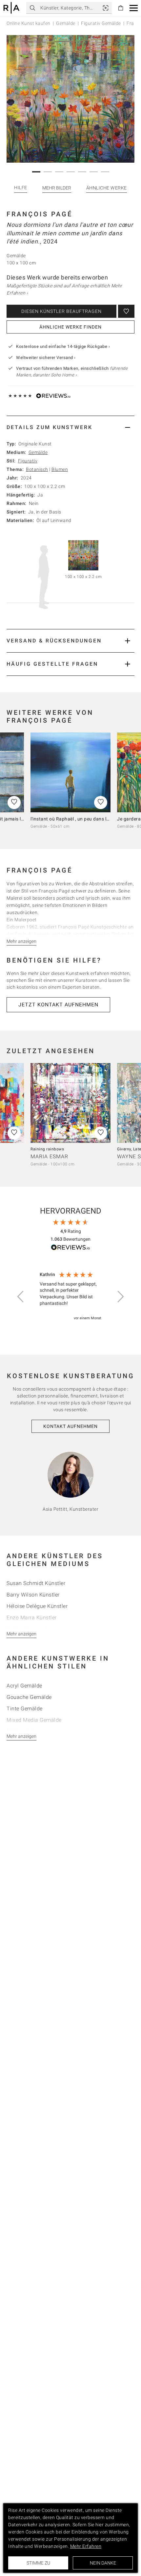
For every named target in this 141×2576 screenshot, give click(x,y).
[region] (70, 1297)
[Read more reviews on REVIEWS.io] (70, 1248)
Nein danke (103, 2563)
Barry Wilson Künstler (33, 1595)
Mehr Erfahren (86, 2546)
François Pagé (40, 214)
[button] (134, 8)
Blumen (60, 469)
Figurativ (28, 461)
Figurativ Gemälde (101, 23)
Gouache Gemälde (29, 1697)
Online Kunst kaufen (29, 23)
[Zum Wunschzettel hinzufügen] (126, 311)
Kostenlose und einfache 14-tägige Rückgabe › (63, 346)
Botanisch (37, 469)
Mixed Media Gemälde (34, 1720)
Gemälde (66, 23)
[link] (106, 8)
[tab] (70, 427)
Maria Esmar (49, 1156)
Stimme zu (38, 2563)
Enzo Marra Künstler (32, 1618)
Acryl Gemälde (24, 1686)
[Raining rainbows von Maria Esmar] (70, 1103)
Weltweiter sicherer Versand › (46, 358)
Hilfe (21, 188)
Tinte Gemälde (25, 1709)
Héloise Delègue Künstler (37, 1606)
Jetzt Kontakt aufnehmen (58, 1005)
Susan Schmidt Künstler (36, 1583)
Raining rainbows (47, 1149)
